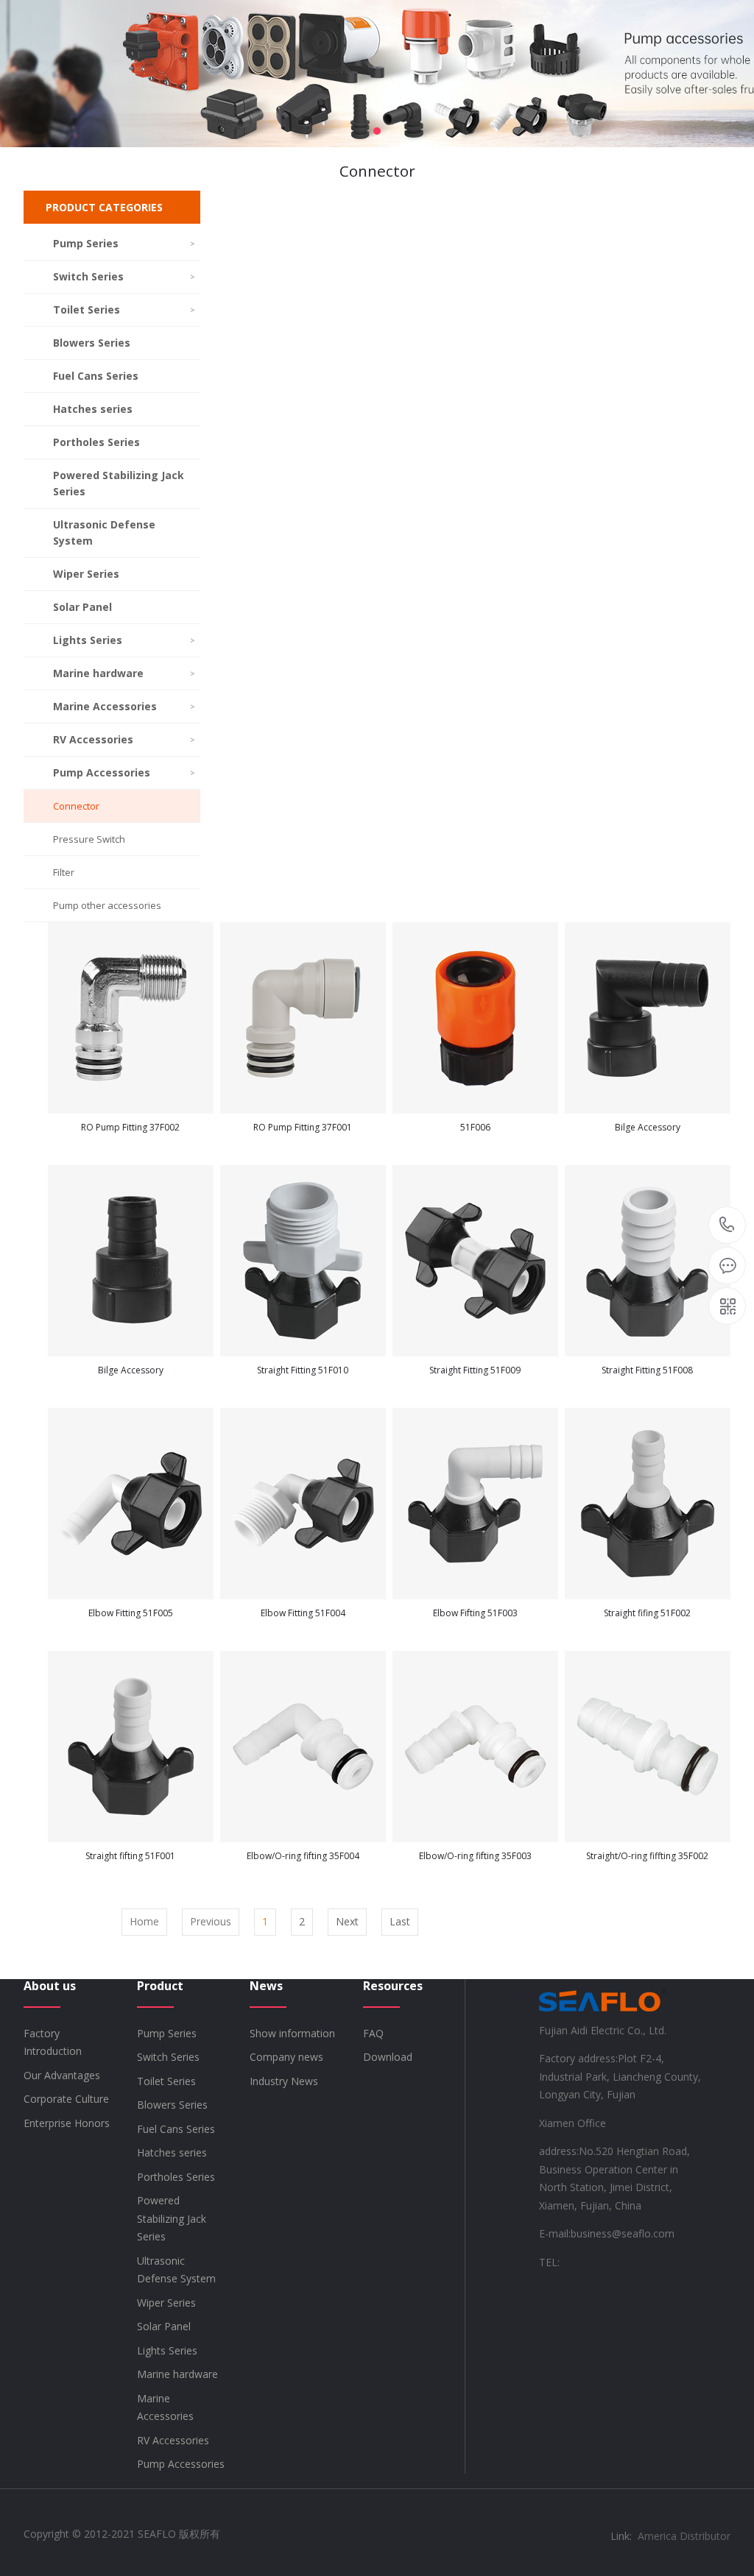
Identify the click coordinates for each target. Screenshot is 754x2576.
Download (388, 2057)
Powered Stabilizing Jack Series (119, 483)
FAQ (373, 2033)
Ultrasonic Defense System (104, 532)
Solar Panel (82, 607)
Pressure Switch (89, 839)
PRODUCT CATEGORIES (104, 207)
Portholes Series (96, 442)
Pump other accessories (107, 905)
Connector (76, 806)
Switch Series (124, 276)
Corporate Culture (66, 2099)
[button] (377, 131)
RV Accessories (124, 739)
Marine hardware (124, 673)
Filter (64, 872)
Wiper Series (86, 574)
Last (400, 1921)
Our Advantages (62, 2075)
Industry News (284, 2081)
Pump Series (124, 243)
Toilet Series (124, 309)
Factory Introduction (53, 2042)
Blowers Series (92, 343)
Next (347, 1921)
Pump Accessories (124, 772)
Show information (292, 2033)
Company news (286, 2057)
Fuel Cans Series (96, 376)
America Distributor (684, 2536)
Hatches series (93, 409)
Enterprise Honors (67, 2123)
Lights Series (124, 640)
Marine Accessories (124, 706)
